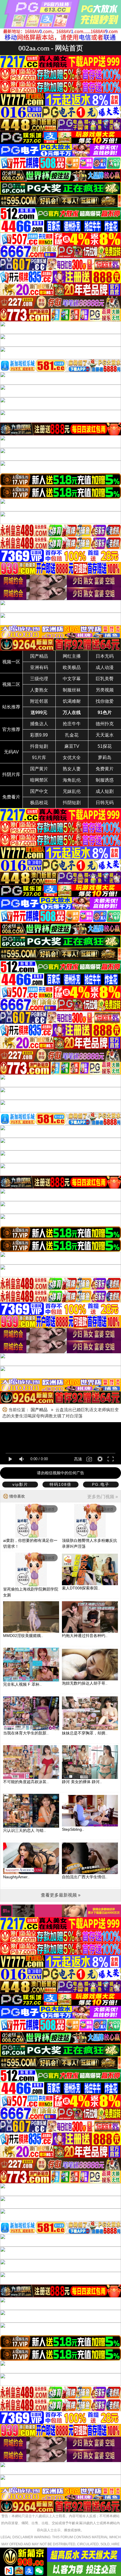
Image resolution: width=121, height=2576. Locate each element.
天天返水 (105, 735)
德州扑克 (105, 724)
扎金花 (72, 735)
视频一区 (11, 662)
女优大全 (72, 758)
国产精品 (39, 656)
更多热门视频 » (103, 1497)
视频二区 (11, 684)
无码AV (11, 752)
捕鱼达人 (39, 724)
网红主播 (72, 656)
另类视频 (105, 690)
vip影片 (20, 1484)
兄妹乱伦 (72, 791)
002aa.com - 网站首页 (51, 48)
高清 (78, 1459)
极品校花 (39, 803)
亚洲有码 (39, 667)
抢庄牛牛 (72, 724)
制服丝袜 (72, 690)
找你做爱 (105, 701)
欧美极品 (72, 667)
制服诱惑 (105, 780)
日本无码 (105, 656)
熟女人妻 (72, 769)
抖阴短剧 (72, 803)
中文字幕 (72, 679)
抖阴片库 (11, 774)
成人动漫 (105, 667)
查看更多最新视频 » (61, 1895)
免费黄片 (105, 769)
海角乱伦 (72, 780)
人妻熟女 (39, 690)
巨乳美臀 (105, 679)
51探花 (105, 746)
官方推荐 (11, 729)
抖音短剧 (39, 746)
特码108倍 (60, 1484)
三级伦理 (39, 679)
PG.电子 (101, 1484)
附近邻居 (39, 701)
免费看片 (11, 797)
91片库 (39, 758)
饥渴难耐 (72, 701)
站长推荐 (11, 707)
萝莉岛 (105, 758)
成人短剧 (105, 791)
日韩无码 (105, 803)
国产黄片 (39, 769)
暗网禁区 (39, 780)
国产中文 (39, 791)
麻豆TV (72, 746)
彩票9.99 (39, 735)
